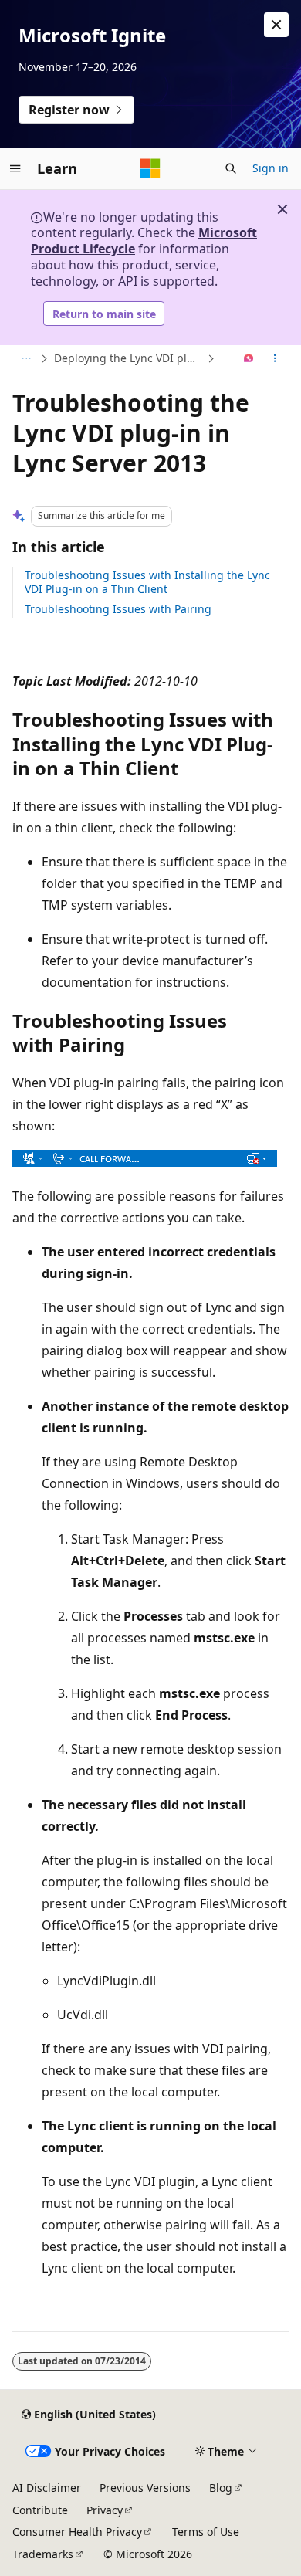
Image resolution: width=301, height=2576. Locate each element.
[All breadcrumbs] (26, 359)
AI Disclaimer (47, 2488)
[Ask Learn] (249, 359)
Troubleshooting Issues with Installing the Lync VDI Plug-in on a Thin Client (147, 582)
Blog (221, 2488)
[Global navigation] (15, 168)
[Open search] (231, 168)
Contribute (40, 2510)
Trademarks (43, 2554)
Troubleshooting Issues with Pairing (118, 609)
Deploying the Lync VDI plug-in (129, 358)
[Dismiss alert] (276, 25)
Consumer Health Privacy (77, 2532)
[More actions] (275, 359)
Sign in (271, 168)
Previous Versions (145, 2488)
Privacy (105, 2510)
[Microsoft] (150, 168)
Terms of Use (206, 2532)
